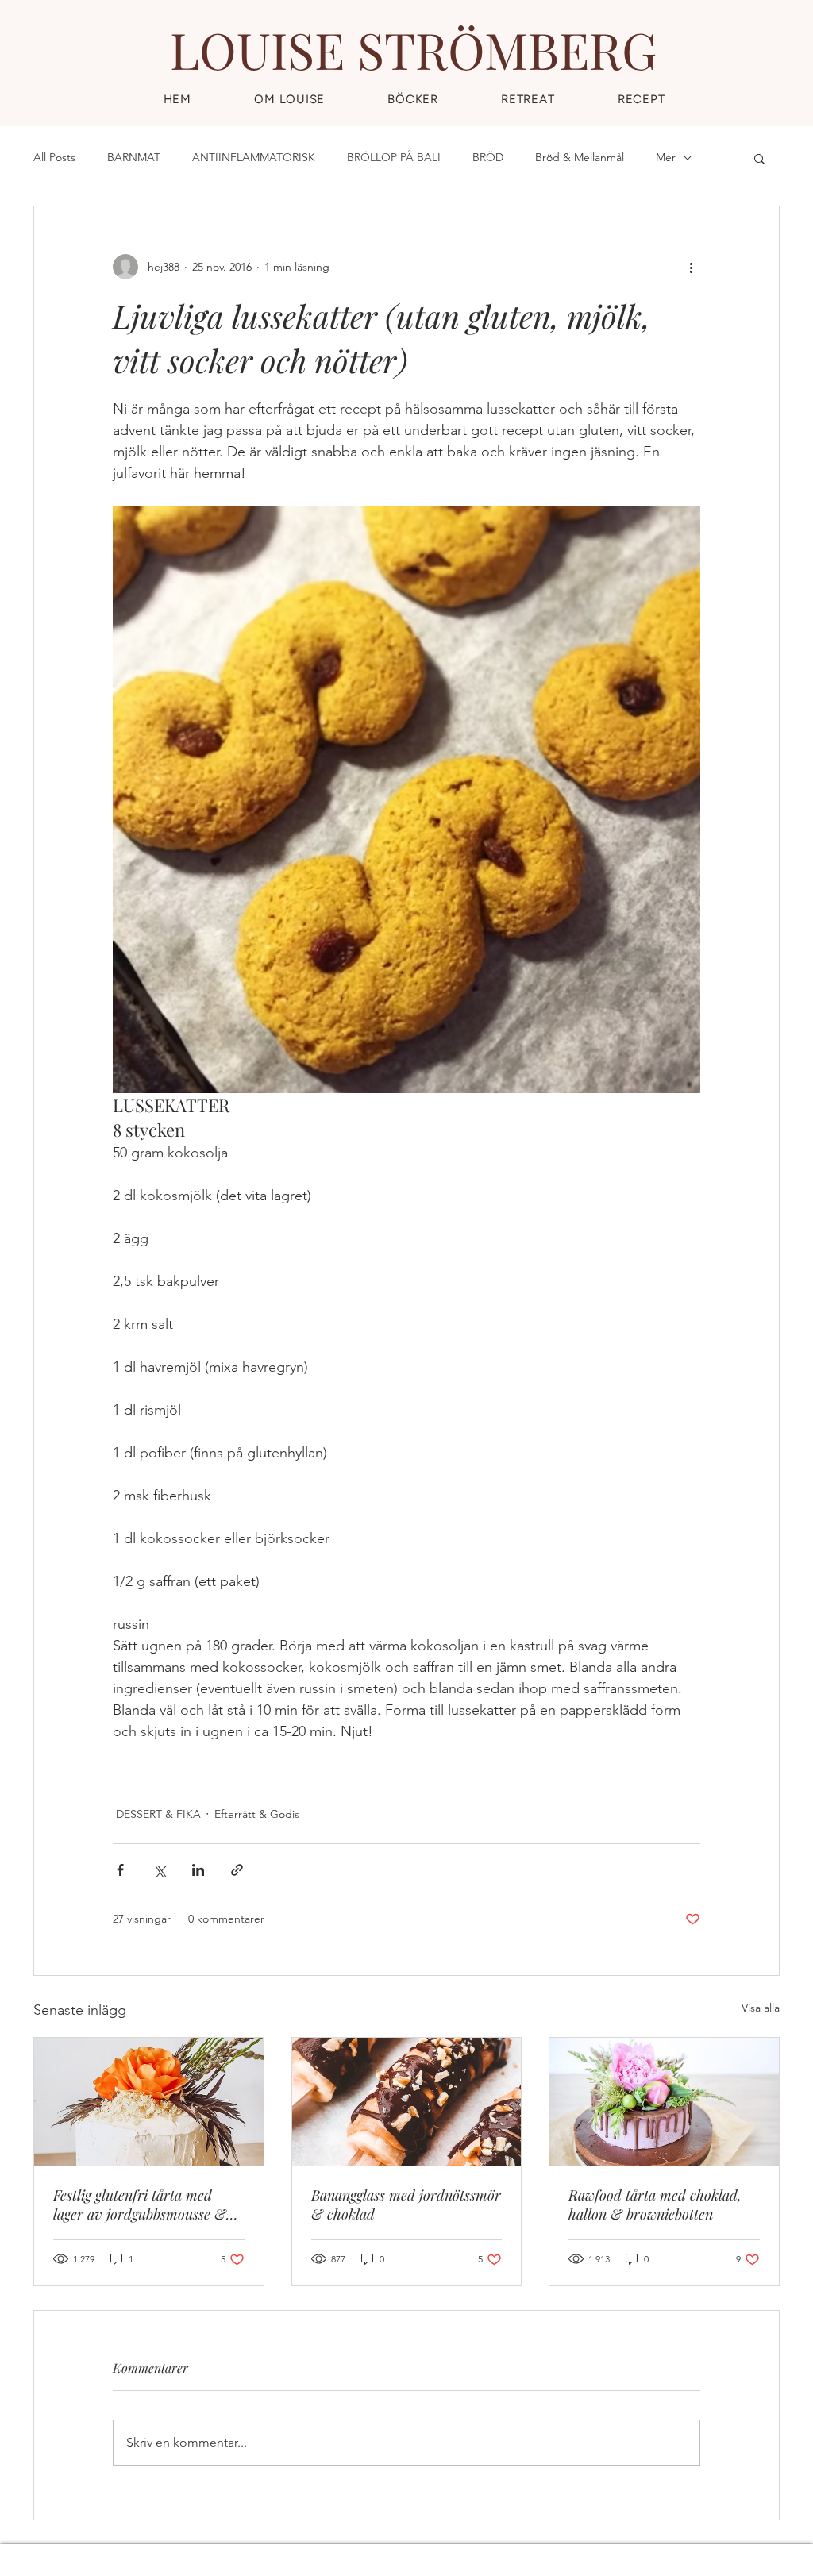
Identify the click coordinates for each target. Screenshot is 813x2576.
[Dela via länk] (237, 1870)
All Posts (54, 157)
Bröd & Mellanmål (580, 157)
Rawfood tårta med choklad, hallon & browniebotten (655, 2204)
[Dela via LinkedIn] (198, 1870)
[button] (641, 99)
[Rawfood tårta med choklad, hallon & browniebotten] (664, 2102)
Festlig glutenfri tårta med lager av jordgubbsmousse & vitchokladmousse (140, 2204)
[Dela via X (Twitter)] (159, 1870)
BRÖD (488, 157)
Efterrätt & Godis (257, 1814)
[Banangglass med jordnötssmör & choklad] (407, 2102)
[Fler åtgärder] (691, 267)
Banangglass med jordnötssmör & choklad (406, 2204)
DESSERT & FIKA (158, 1814)
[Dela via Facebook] (120, 1870)
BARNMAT (134, 157)
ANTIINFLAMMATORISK (254, 157)
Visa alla (761, 2008)
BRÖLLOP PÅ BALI (394, 157)
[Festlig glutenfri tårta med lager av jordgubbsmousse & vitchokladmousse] (149, 2102)
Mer (666, 157)
